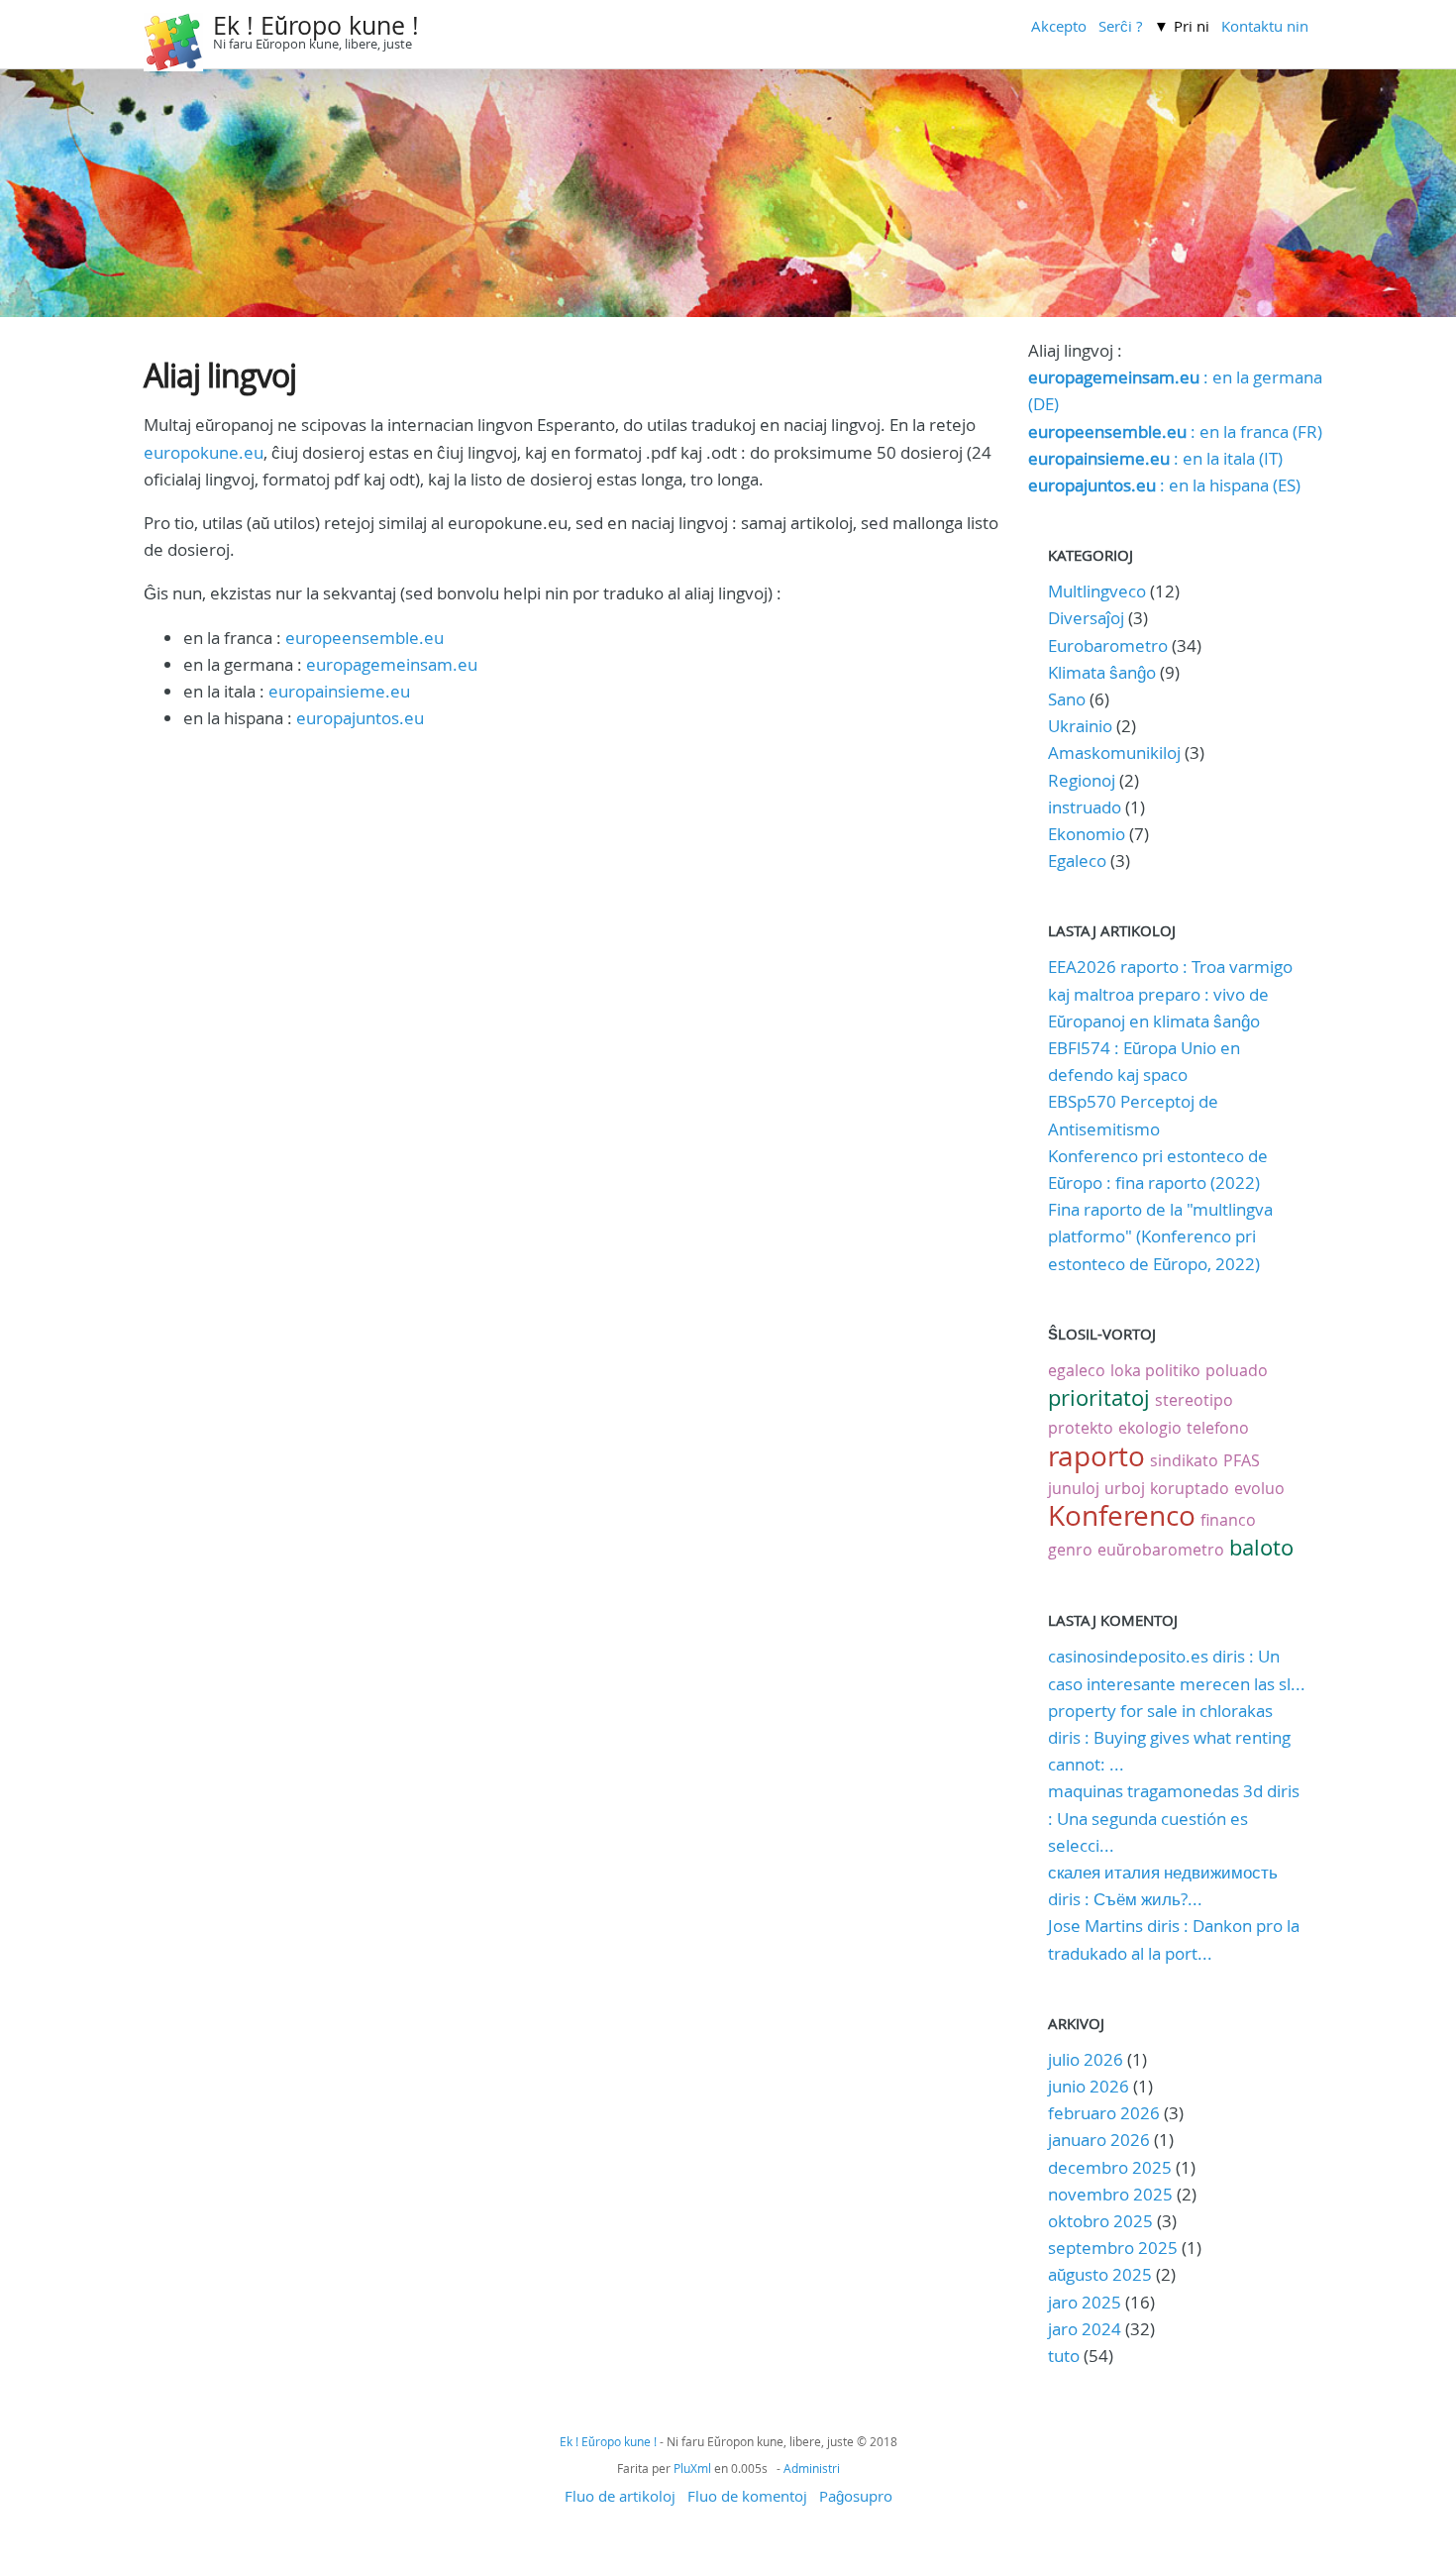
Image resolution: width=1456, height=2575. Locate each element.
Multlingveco (1097, 591)
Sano (1067, 699)
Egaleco (1077, 860)
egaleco (1077, 1370)
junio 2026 (1089, 2086)
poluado (1237, 1370)
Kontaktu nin (1265, 26)
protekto (1081, 1428)
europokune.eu (204, 452)
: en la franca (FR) (1175, 431)
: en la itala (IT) (1155, 458)
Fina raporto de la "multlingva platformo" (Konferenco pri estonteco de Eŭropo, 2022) (1160, 1236)
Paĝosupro (856, 2496)
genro (1070, 1550)
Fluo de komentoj (747, 2496)
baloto (1261, 1547)
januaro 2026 (1099, 2140)
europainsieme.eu (339, 691)
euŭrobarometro (1161, 1550)
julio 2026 (1086, 2059)
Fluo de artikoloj (620, 2496)
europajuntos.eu (360, 718)
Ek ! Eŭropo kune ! (316, 25)
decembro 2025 (1110, 2167)
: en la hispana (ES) (1164, 485)
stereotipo (1194, 1400)
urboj (1125, 1488)
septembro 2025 (1113, 2248)
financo (1228, 1520)
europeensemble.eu (364, 638)
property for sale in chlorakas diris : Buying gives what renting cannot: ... (1169, 1737)
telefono (1218, 1428)
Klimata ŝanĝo (1102, 672)
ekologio (1150, 1428)
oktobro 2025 (1100, 2221)
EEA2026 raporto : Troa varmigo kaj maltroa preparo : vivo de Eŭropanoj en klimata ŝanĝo (1170, 993)
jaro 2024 (1085, 2329)
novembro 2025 (1110, 2194)
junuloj (1074, 1488)
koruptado (1190, 1488)
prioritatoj (1099, 1397)
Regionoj (1082, 780)
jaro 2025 (1085, 2302)
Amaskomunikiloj (1114, 752)
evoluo (1259, 1488)
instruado (1085, 807)
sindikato (1184, 1460)
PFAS (1242, 1460)
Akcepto (1059, 26)
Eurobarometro (1108, 645)
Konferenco (1122, 1515)
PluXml (692, 2468)
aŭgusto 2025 (1100, 2274)
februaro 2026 (1104, 2113)
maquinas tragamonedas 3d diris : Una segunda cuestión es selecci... (1174, 1818)
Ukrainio (1080, 726)
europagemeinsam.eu (392, 664)
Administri (812, 2468)
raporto (1096, 1456)
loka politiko (1155, 1370)
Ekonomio (1087, 834)
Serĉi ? (1120, 26)
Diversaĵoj (1086, 618)
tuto (1066, 2356)
